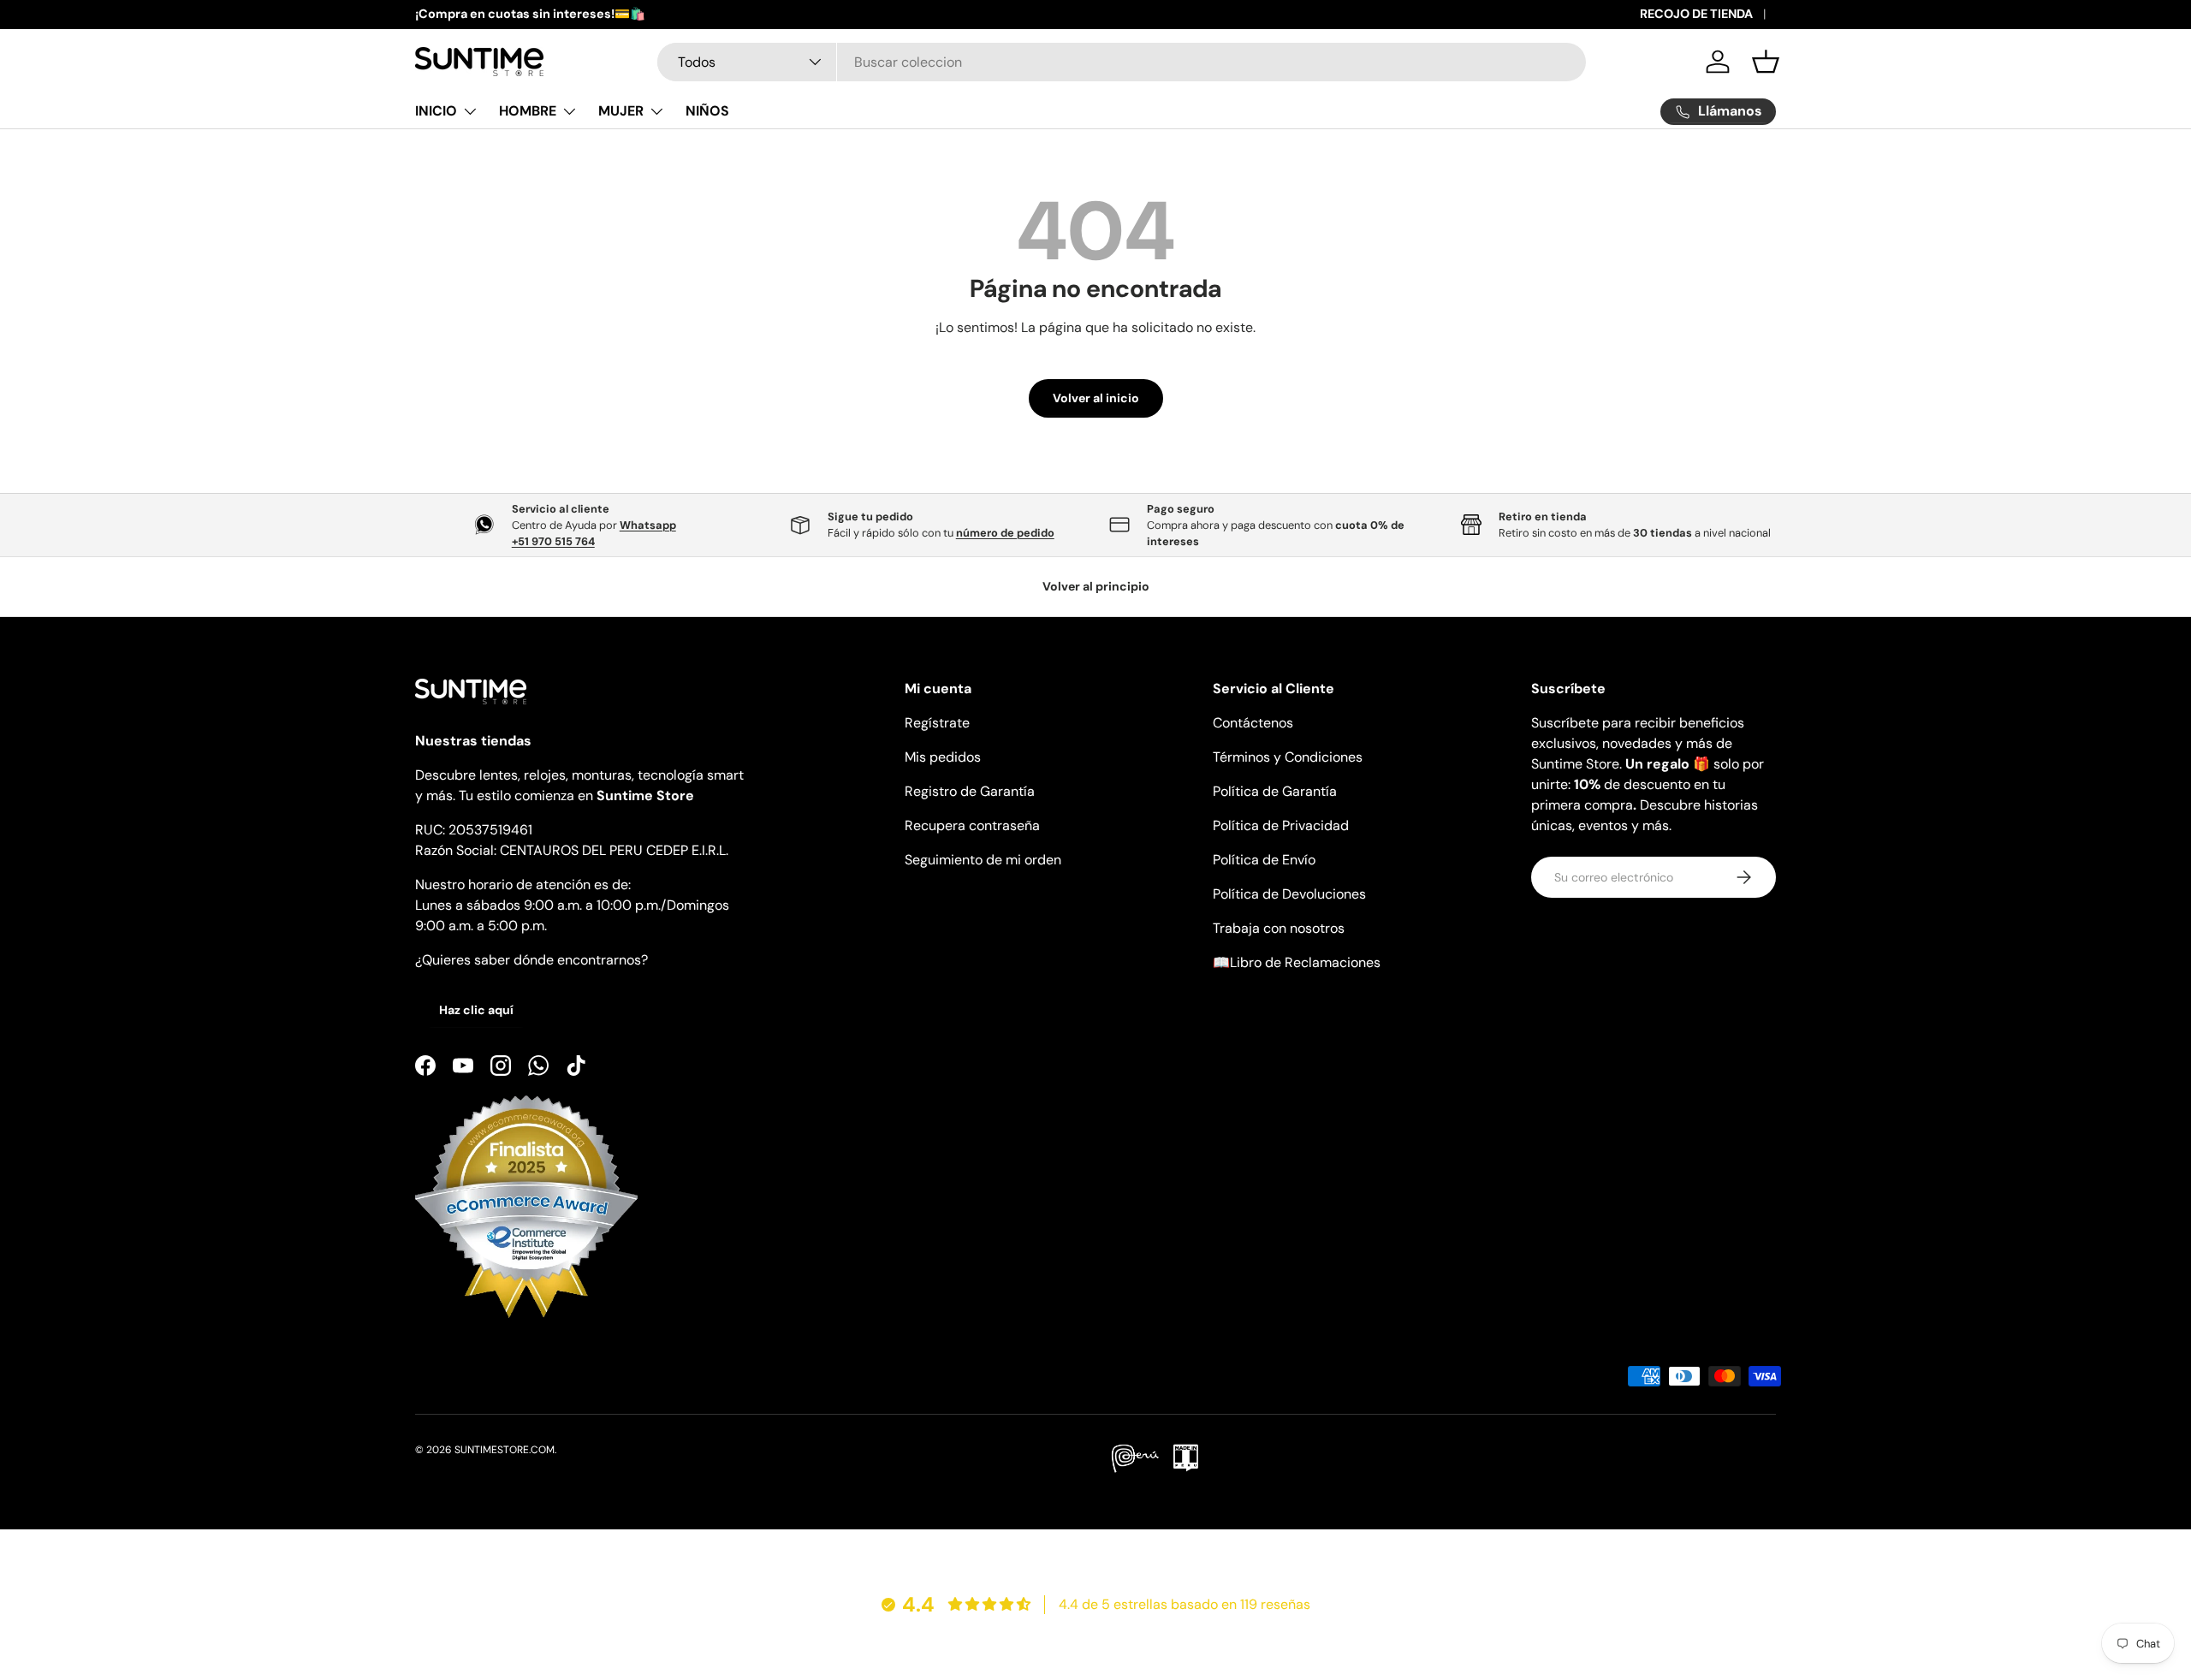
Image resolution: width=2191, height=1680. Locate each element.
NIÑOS (707, 111)
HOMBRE (528, 111)
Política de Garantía (1275, 791)
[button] (1766, 62)
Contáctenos (1253, 723)
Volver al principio (1096, 586)
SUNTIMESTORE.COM (505, 1450)
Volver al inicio (1096, 398)
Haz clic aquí (476, 1010)
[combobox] (1122, 62)
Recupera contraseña (972, 825)
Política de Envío (1264, 860)
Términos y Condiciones (1288, 757)
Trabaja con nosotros (1279, 928)
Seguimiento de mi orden (983, 860)
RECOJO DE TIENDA (1696, 14)
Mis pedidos (943, 757)
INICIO (436, 111)
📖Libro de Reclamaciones (1297, 962)
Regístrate (937, 723)
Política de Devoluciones (1289, 894)
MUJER (621, 111)
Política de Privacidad (1281, 825)
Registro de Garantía (970, 791)
